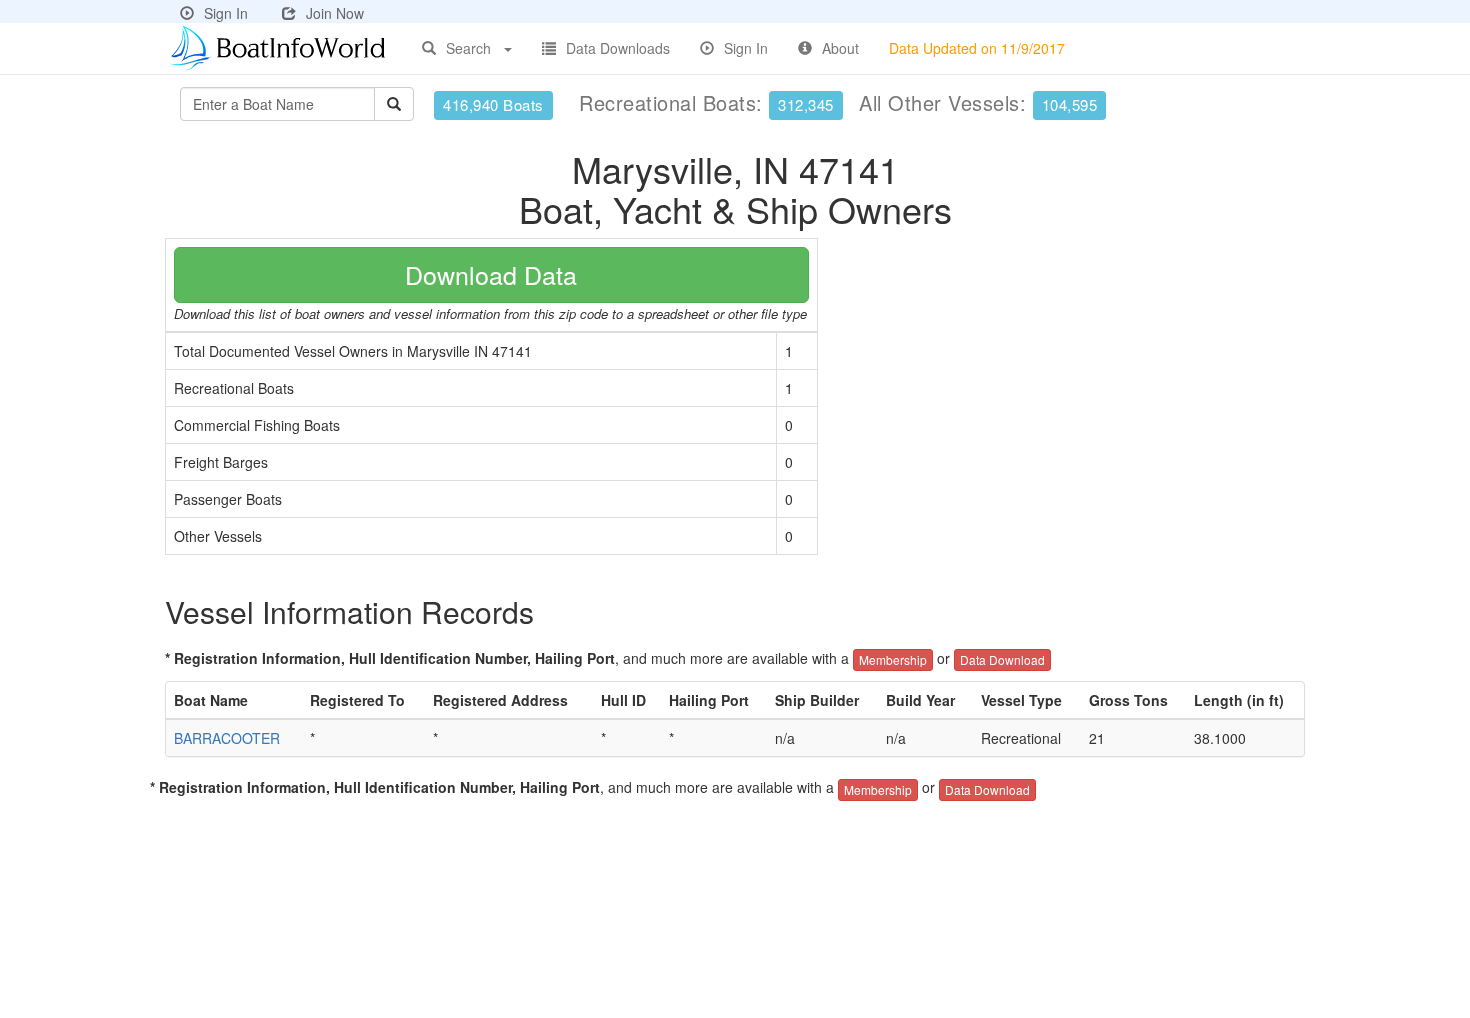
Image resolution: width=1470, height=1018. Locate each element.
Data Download (1002, 659)
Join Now (335, 13)
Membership (893, 659)
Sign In (226, 13)
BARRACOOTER (227, 738)
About (840, 48)
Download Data (491, 274)
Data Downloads (618, 48)
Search (468, 48)
